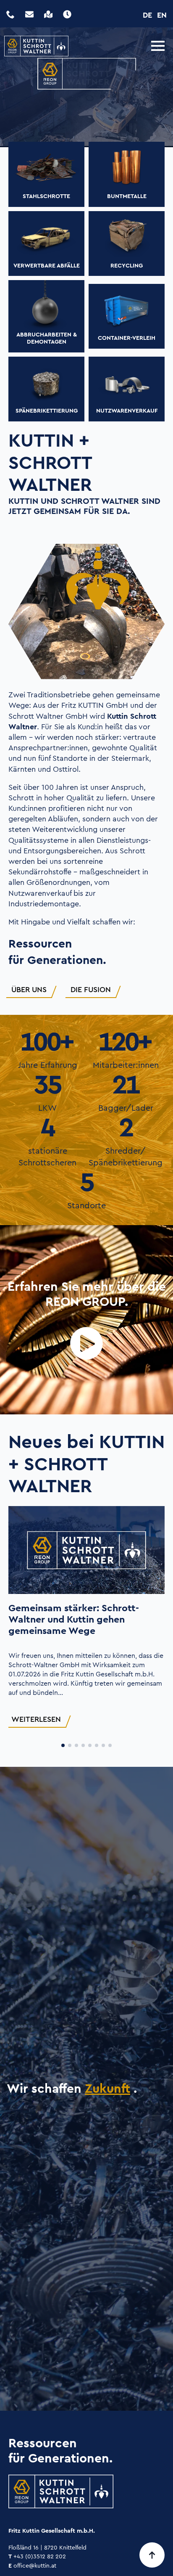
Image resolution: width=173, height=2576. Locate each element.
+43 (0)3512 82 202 (37, 2556)
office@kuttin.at (32, 2565)
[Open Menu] (158, 46)
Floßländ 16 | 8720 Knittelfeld (47, 2547)
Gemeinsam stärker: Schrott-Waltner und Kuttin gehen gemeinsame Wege (74, 1619)
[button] (63, 1745)
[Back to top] (152, 2555)
